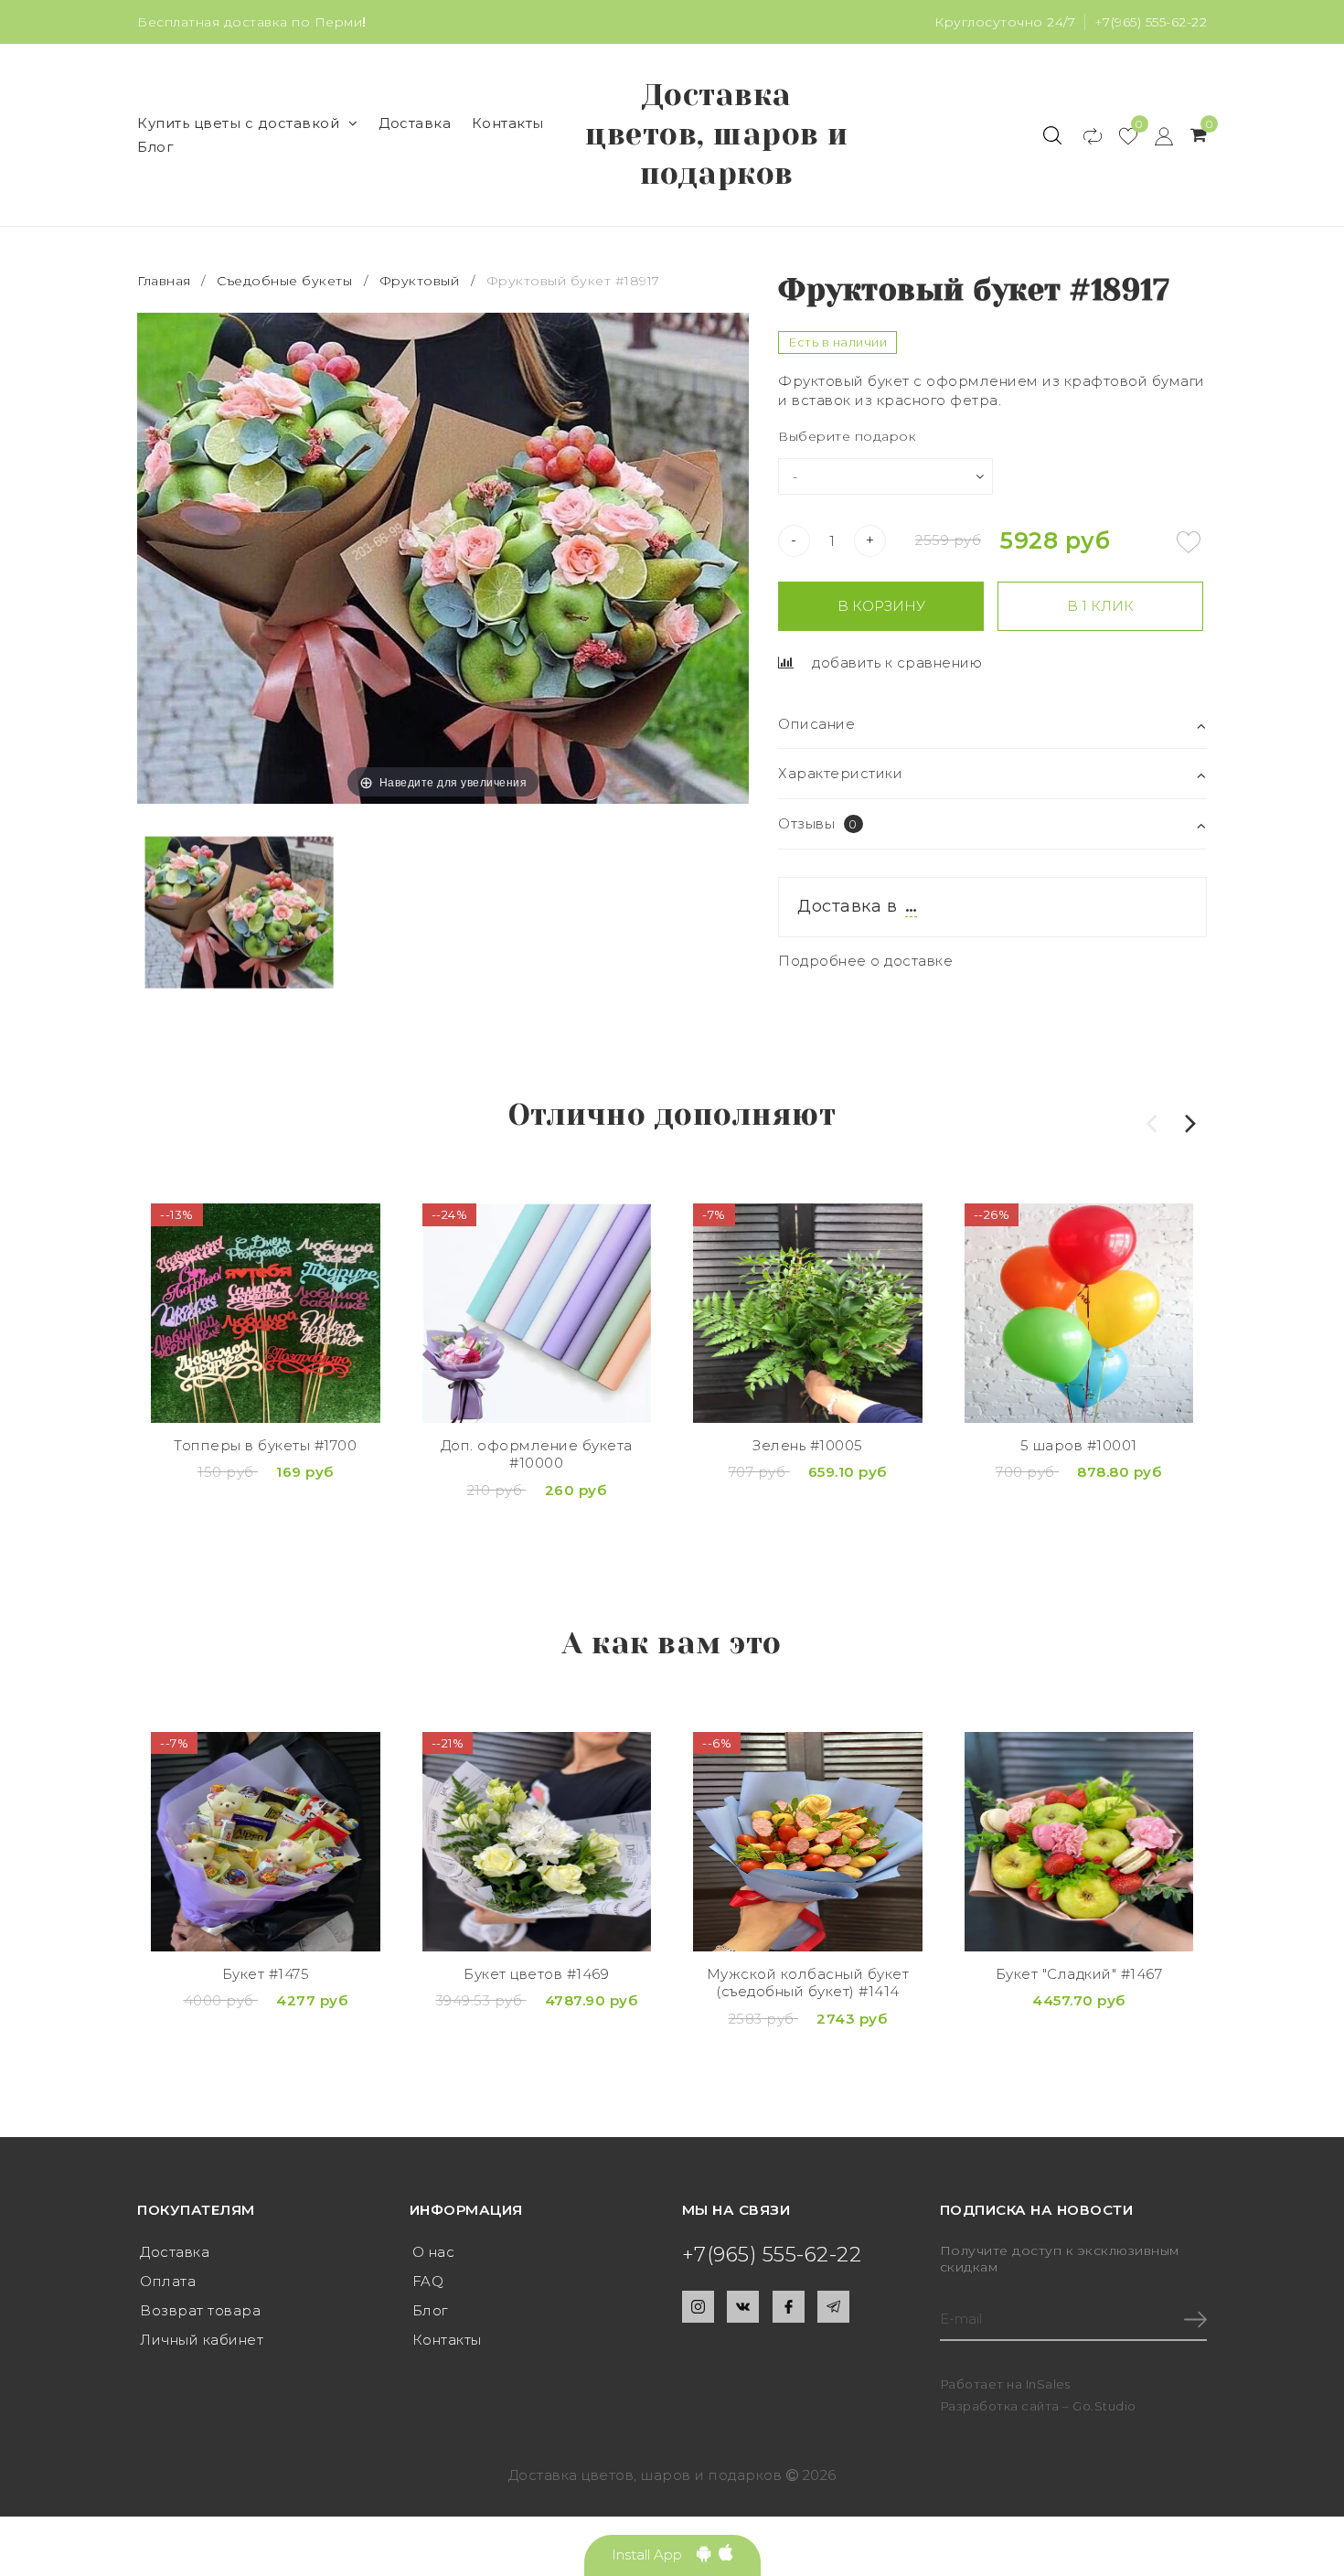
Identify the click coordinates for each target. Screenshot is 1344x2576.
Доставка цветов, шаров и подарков (717, 134)
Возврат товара (200, 2310)
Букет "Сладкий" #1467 (1079, 1974)
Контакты (508, 123)
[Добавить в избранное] (1189, 542)
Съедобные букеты (284, 281)
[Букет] (1079, 1842)
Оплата (168, 2281)
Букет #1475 (266, 1974)
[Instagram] (698, 2307)
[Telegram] (833, 2307)
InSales (1048, 2384)
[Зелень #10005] (808, 1313)
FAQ (428, 2281)
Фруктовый (420, 281)
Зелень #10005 (808, 1445)
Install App (654, 2555)
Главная (166, 281)
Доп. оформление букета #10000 (537, 1454)
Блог (155, 147)
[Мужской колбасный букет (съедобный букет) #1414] (808, 1842)
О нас (434, 2252)
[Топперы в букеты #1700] (266, 1313)
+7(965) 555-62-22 (1151, 22)
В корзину (881, 606)
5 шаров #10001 (1079, 1445)
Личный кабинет (202, 2340)
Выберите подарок (847, 436)
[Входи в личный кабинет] (1155, 135)
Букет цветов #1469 (536, 1974)
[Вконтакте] (743, 2307)
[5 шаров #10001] (1079, 1313)
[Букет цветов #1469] (537, 1842)
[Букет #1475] (266, 1842)
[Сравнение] (1084, 135)
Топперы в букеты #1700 (265, 1445)
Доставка (415, 123)
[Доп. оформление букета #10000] (537, 1313)
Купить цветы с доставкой (238, 123)
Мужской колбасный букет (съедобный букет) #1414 (808, 1983)
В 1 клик (1100, 606)
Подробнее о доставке (865, 961)
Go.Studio (1104, 2406)
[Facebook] (789, 2307)
